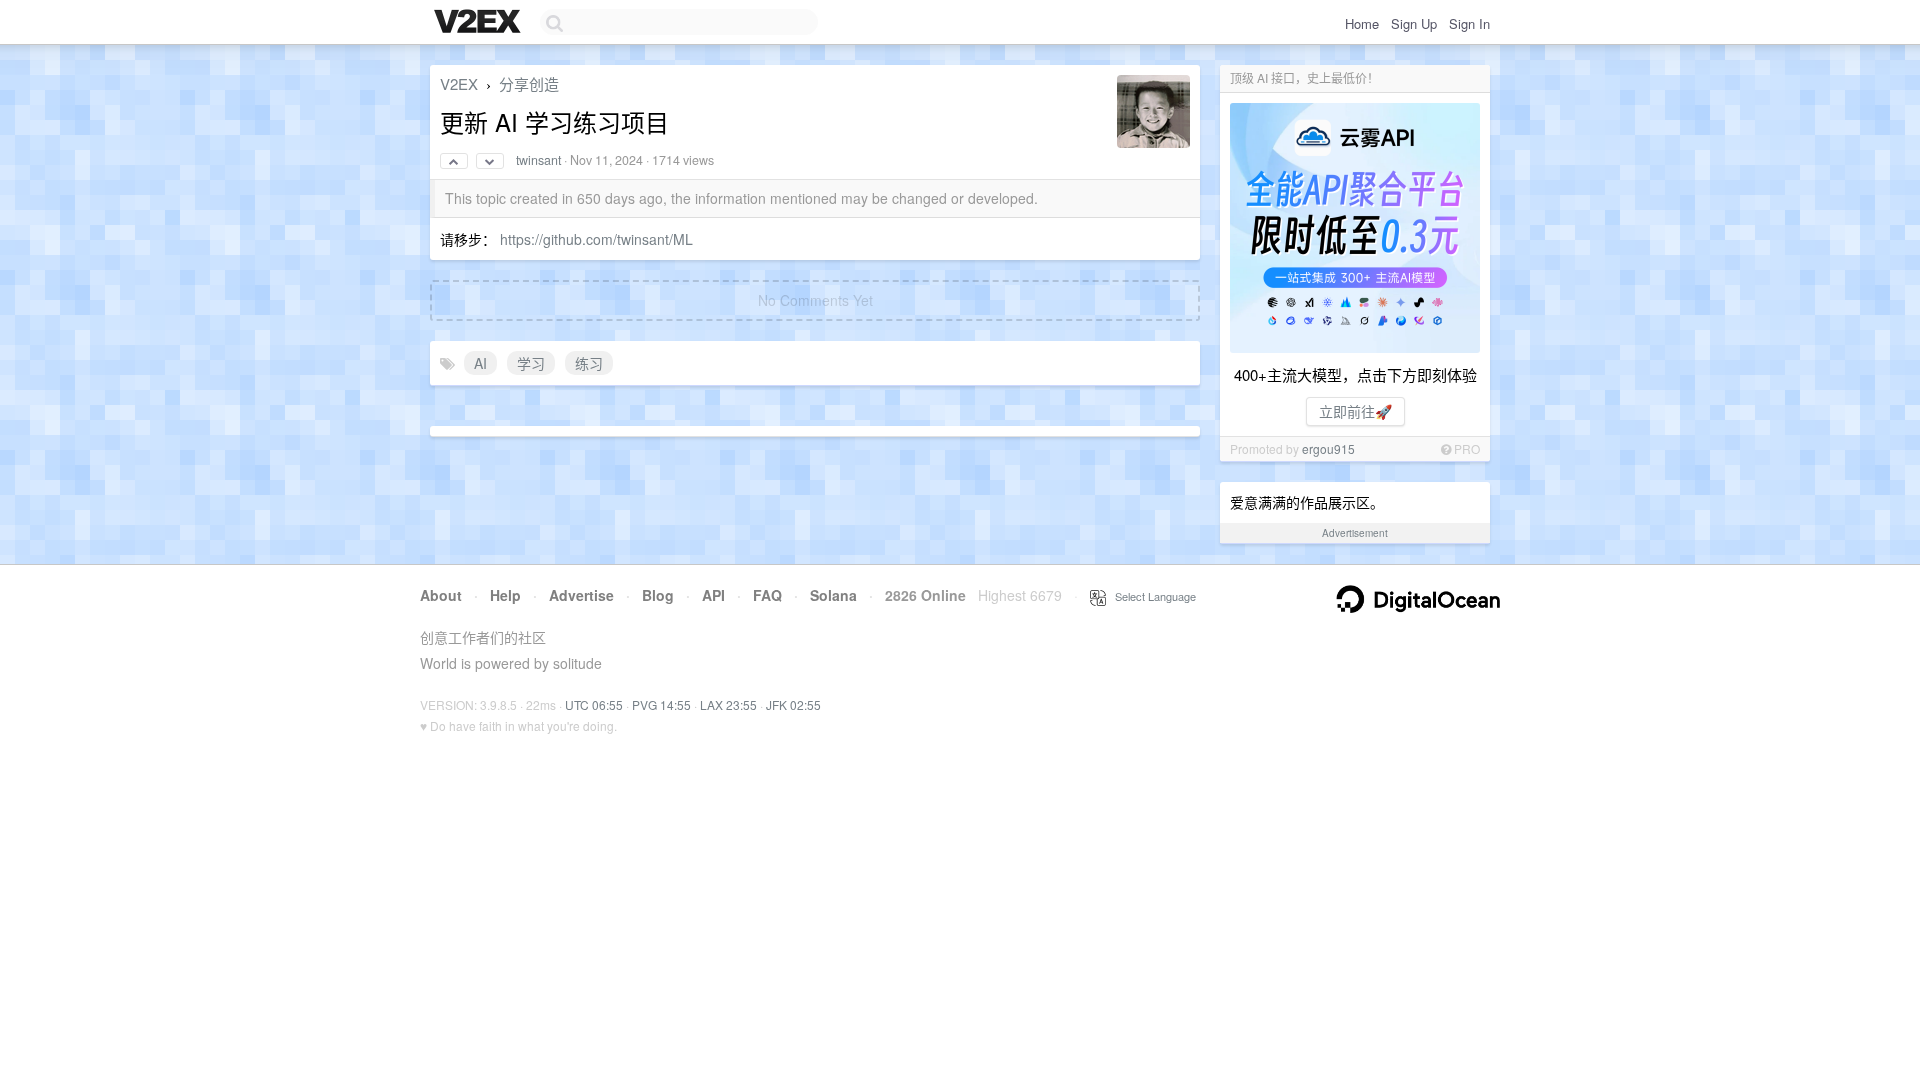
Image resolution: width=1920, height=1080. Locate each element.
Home (1362, 23)
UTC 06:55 (594, 704)
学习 (531, 363)
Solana (833, 595)
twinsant (538, 160)
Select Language (1151, 596)
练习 (589, 363)
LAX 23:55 (728, 704)
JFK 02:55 (793, 704)
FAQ (767, 595)
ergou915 (1328, 448)
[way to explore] (480, 23)
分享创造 (529, 83)
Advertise (581, 595)
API (713, 595)
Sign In (1469, 23)
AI (480, 363)
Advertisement (1355, 533)
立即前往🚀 (1355, 411)
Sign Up (1414, 23)
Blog (658, 595)
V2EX (459, 83)
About (441, 595)
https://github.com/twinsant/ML (596, 239)
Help (505, 595)
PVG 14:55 (661, 704)
